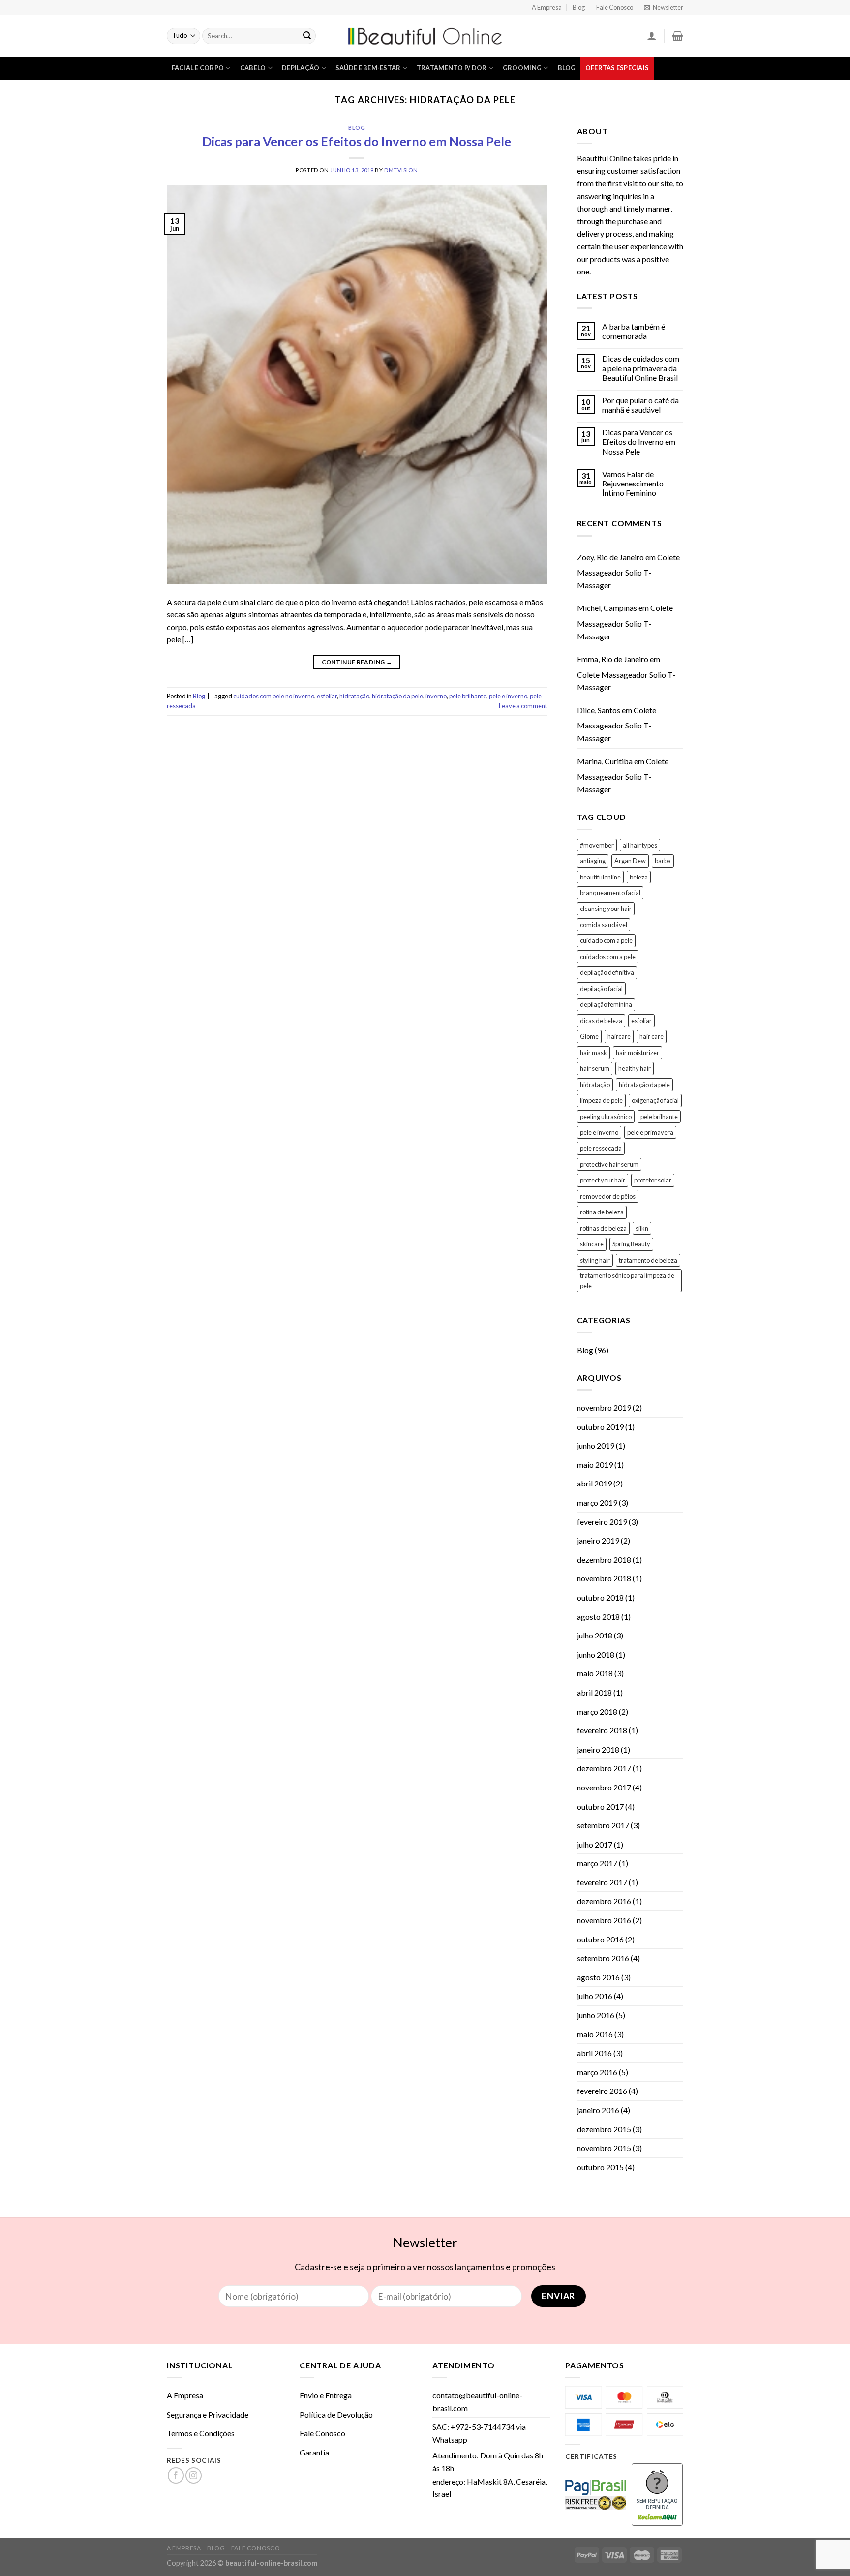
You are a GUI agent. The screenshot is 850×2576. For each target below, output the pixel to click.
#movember (597, 845)
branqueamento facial (610, 893)
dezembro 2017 (604, 1768)
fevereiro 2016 (602, 2091)
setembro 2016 (603, 1958)
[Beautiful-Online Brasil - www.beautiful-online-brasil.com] (425, 36)
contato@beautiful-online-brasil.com (477, 2402)
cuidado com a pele (606, 940)
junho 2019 (596, 1445)
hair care (652, 1036)
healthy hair (635, 1068)
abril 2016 (594, 2053)
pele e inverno (508, 696)
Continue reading (357, 662)
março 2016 (597, 2072)
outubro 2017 (600, 1806)
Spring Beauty (631, 1244)
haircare (619, 1036)
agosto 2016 (598, 1977)
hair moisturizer (637, 1053)
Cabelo (253, 68)
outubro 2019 (600, 1427)
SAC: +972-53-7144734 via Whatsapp (479, 2433)
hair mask (593, 1053)
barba (663, 861)
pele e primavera (650, 1132)
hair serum (595, 1068)
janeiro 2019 (598, 1540)
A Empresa (547, 7)
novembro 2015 (604, 2148)
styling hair (595, 1260)
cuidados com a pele (608, 957)
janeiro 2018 (598, 1749)
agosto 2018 (598, 1617)
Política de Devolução (336, 2414)
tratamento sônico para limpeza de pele (627, 1280)
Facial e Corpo (198, 68)
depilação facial (601, 989)
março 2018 (597, 1712)
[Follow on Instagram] (194, 2475)
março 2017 (597, 1863)
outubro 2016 (600, 1939)
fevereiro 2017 (602, 1882)
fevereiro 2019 (602, 1522)
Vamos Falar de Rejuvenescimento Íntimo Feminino (633, 483)
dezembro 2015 (604, 2129)
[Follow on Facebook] (176, 2475)
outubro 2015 (600, 2167)
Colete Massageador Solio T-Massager (628, 571)
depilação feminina (606, 1004)
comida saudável (604, 925)
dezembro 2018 (604, 1560)
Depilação (301, 68)
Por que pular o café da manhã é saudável (640, 405)
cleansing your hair (606, 909)
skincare (592, 1244)
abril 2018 (594, 1692)
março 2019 (597, 1502)
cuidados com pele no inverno (274, 696)
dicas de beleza (601, 1021)
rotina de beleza (602, 1212)
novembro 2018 (604, 1578)
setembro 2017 (603, 1825)
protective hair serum (609, 1164)
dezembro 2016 (604, 1901)
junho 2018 (596, 1654)
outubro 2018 (600, 1597)
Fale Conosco (615, 7)
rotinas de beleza (603, 1228)
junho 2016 (596, 2015)
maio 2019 (595, 1465)
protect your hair (603, 1180)
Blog (579, 7)
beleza (639, 877)
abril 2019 (594, 1483)
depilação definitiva (607, 972)
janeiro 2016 (598, 2110)
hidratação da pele (397, 696)
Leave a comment (523, 706)
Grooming (522, 68)
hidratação (354, 696)
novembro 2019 (604, 1408)
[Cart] (678, 36)
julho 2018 (595, 1635)
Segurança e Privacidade (208, 2414)
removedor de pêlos (608, 1196)
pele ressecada (601, 1148)
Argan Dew (630, 861)
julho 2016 (595, 1996)
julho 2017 (595, 1844)
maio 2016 (595, 2034)
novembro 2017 (604, 1787)
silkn (642, 1228)
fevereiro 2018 (602, 1730)
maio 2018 (595, 1673)
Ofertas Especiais (617, 68)
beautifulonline (600, 877)
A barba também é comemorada (634, 331)
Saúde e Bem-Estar (368, 68)
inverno (436, 696)
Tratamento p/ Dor (452, 68)
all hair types (640, 845)
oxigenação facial (655, 1100)
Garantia (314, 2452)
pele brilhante (468, 696)
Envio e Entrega (326, 2395)
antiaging (593, 861)
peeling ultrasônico (606, 1117)
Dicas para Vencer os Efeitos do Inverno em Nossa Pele (357, 141)
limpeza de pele (601, 1100)
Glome (589, 1036)
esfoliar (327, 696)
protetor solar (653, 1180)
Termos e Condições (201, 2433)
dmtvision (401, 170)
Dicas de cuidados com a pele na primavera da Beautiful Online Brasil (641, 368)
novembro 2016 (604, 1920)
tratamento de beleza (648, 1260)
